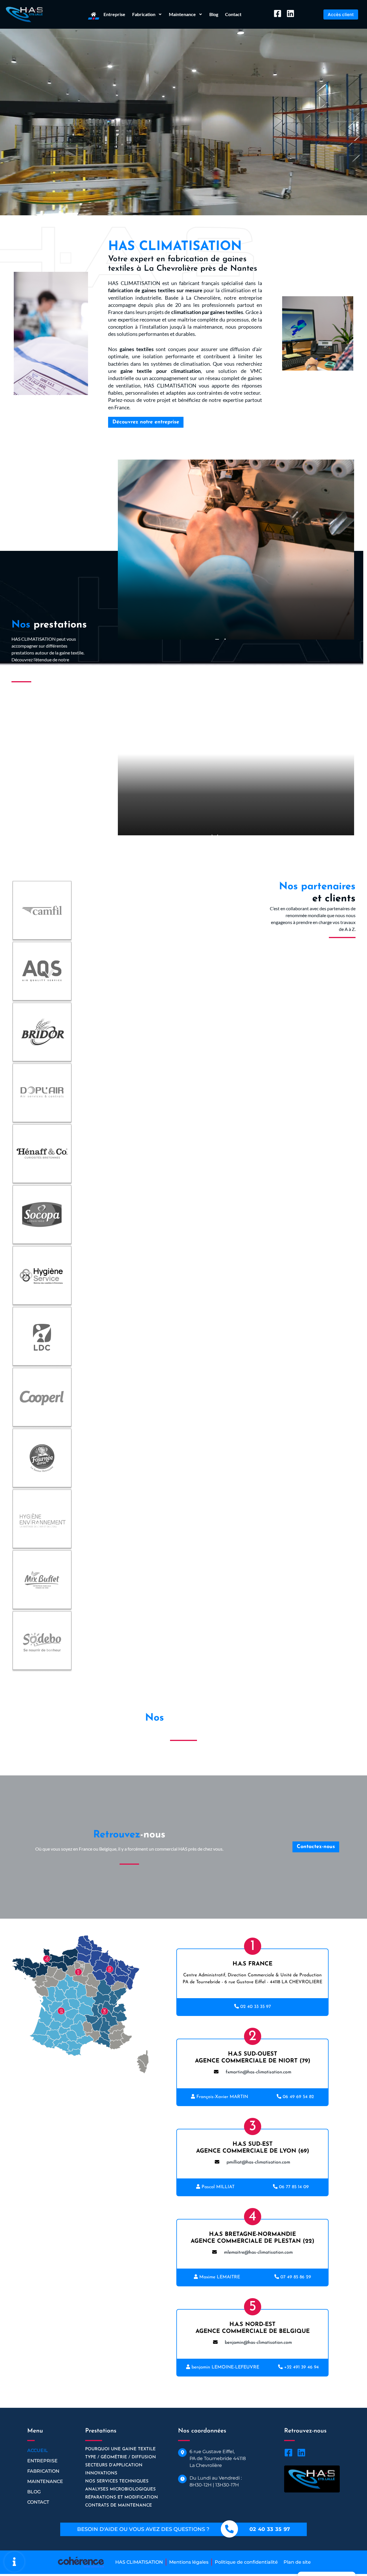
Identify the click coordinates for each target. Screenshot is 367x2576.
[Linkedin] (290, 13)
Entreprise (114, 14)
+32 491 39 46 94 (301, 2367)
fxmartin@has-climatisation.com (258, 2072)
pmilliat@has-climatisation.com (258, 2162)
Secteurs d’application (114, 2465)
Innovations (101, 2473)
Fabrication (43, 2471)
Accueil (38, 2450)
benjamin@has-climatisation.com (258, 2343)
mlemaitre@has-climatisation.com (258, 2252)
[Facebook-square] (278, 13)
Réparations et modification (122, 2497)
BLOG (34, 2492)
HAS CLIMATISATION (139, 2562)
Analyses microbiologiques (120, 2489)
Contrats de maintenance (119, 2506)
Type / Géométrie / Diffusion (121, 2457)
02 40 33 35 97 (256, 2007)
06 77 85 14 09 (294, 2187)
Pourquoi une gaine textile (120, 2449)
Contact (233, 14)
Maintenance (45, 2481)
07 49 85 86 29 (296, 2277)
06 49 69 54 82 (298, 2097)
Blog (214, 14)
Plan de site (297, 2562)
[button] (341, 14)
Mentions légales (189, 2562)
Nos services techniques (117, 2481)
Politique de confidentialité (246, 2562)
